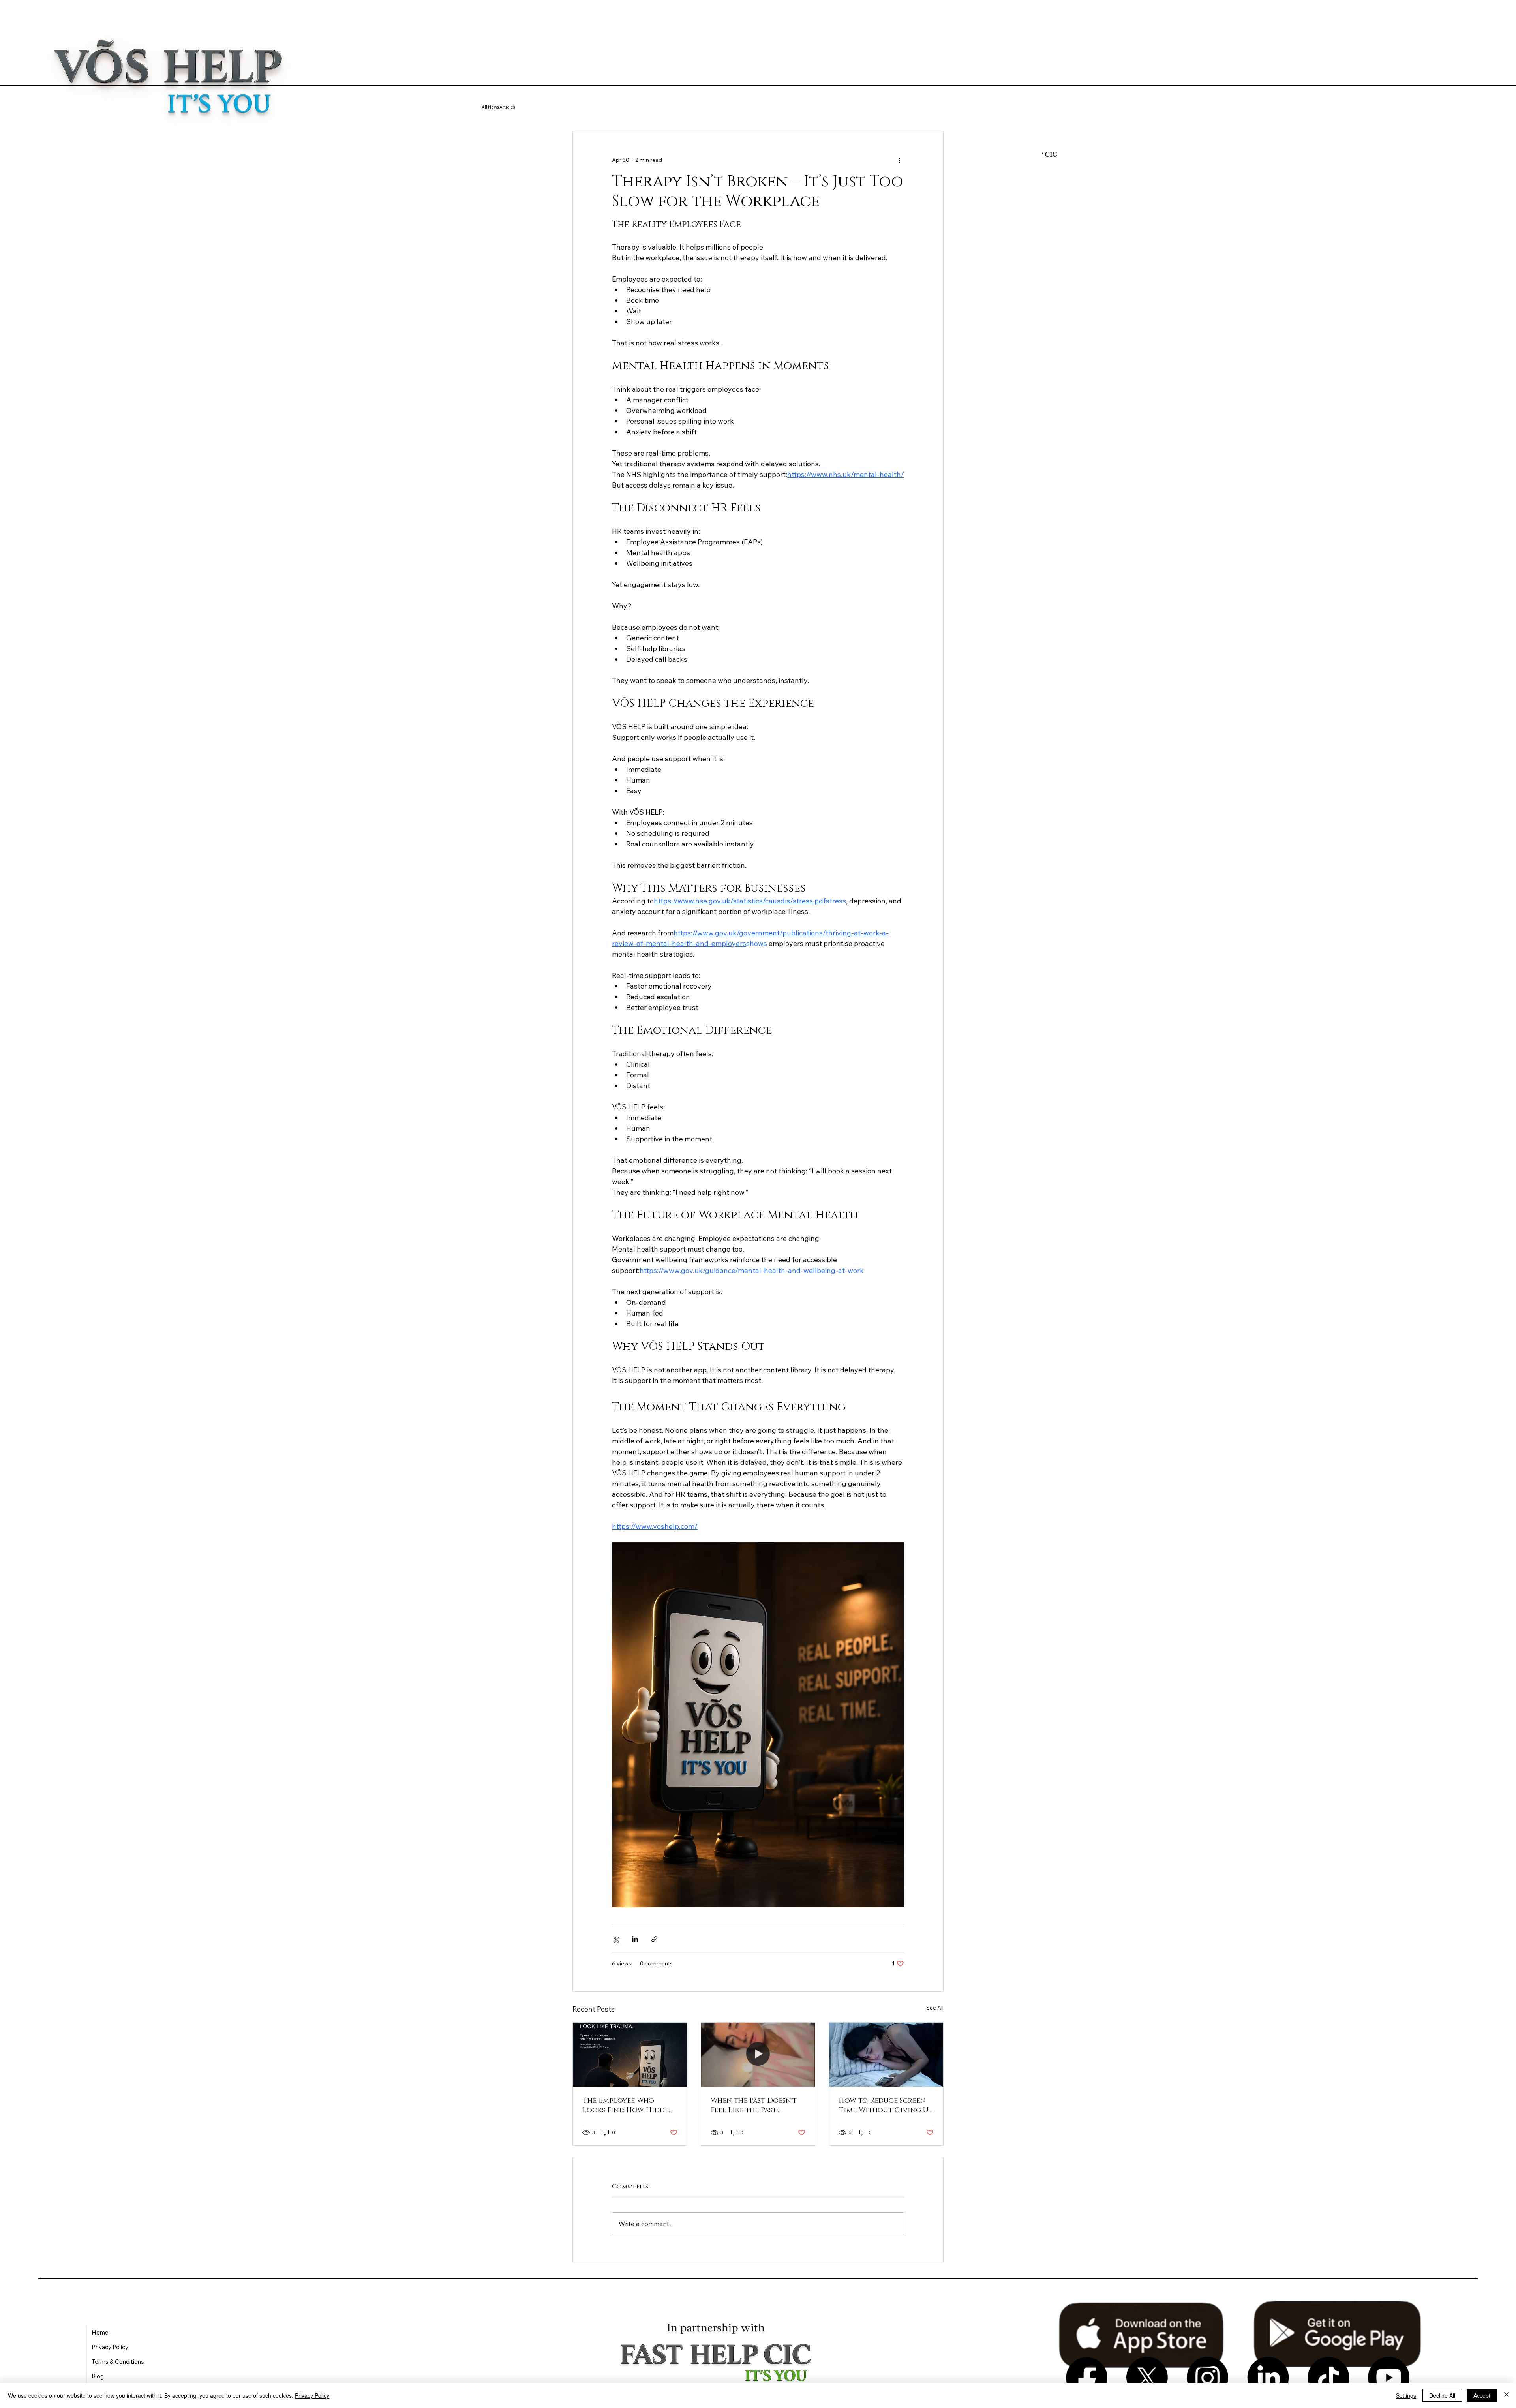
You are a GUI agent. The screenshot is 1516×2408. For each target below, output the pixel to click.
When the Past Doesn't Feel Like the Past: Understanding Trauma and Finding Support (757, 2106)
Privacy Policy (312, 2395)
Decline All (1442, 2395)
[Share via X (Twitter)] (616, 1939)
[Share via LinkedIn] (635, 1939)
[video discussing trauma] (758, 2055)
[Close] (1507, 2395)
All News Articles (498, 107)
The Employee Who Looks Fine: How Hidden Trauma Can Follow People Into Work (628, 2106)
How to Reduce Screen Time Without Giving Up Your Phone (886, 2106)
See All (935, 2008)
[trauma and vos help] (630, 2055)
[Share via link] (654, 1939)
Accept (1482, 2395)
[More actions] (899, 160)
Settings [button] (1406, 2395)
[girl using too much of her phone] (886, 2055)
